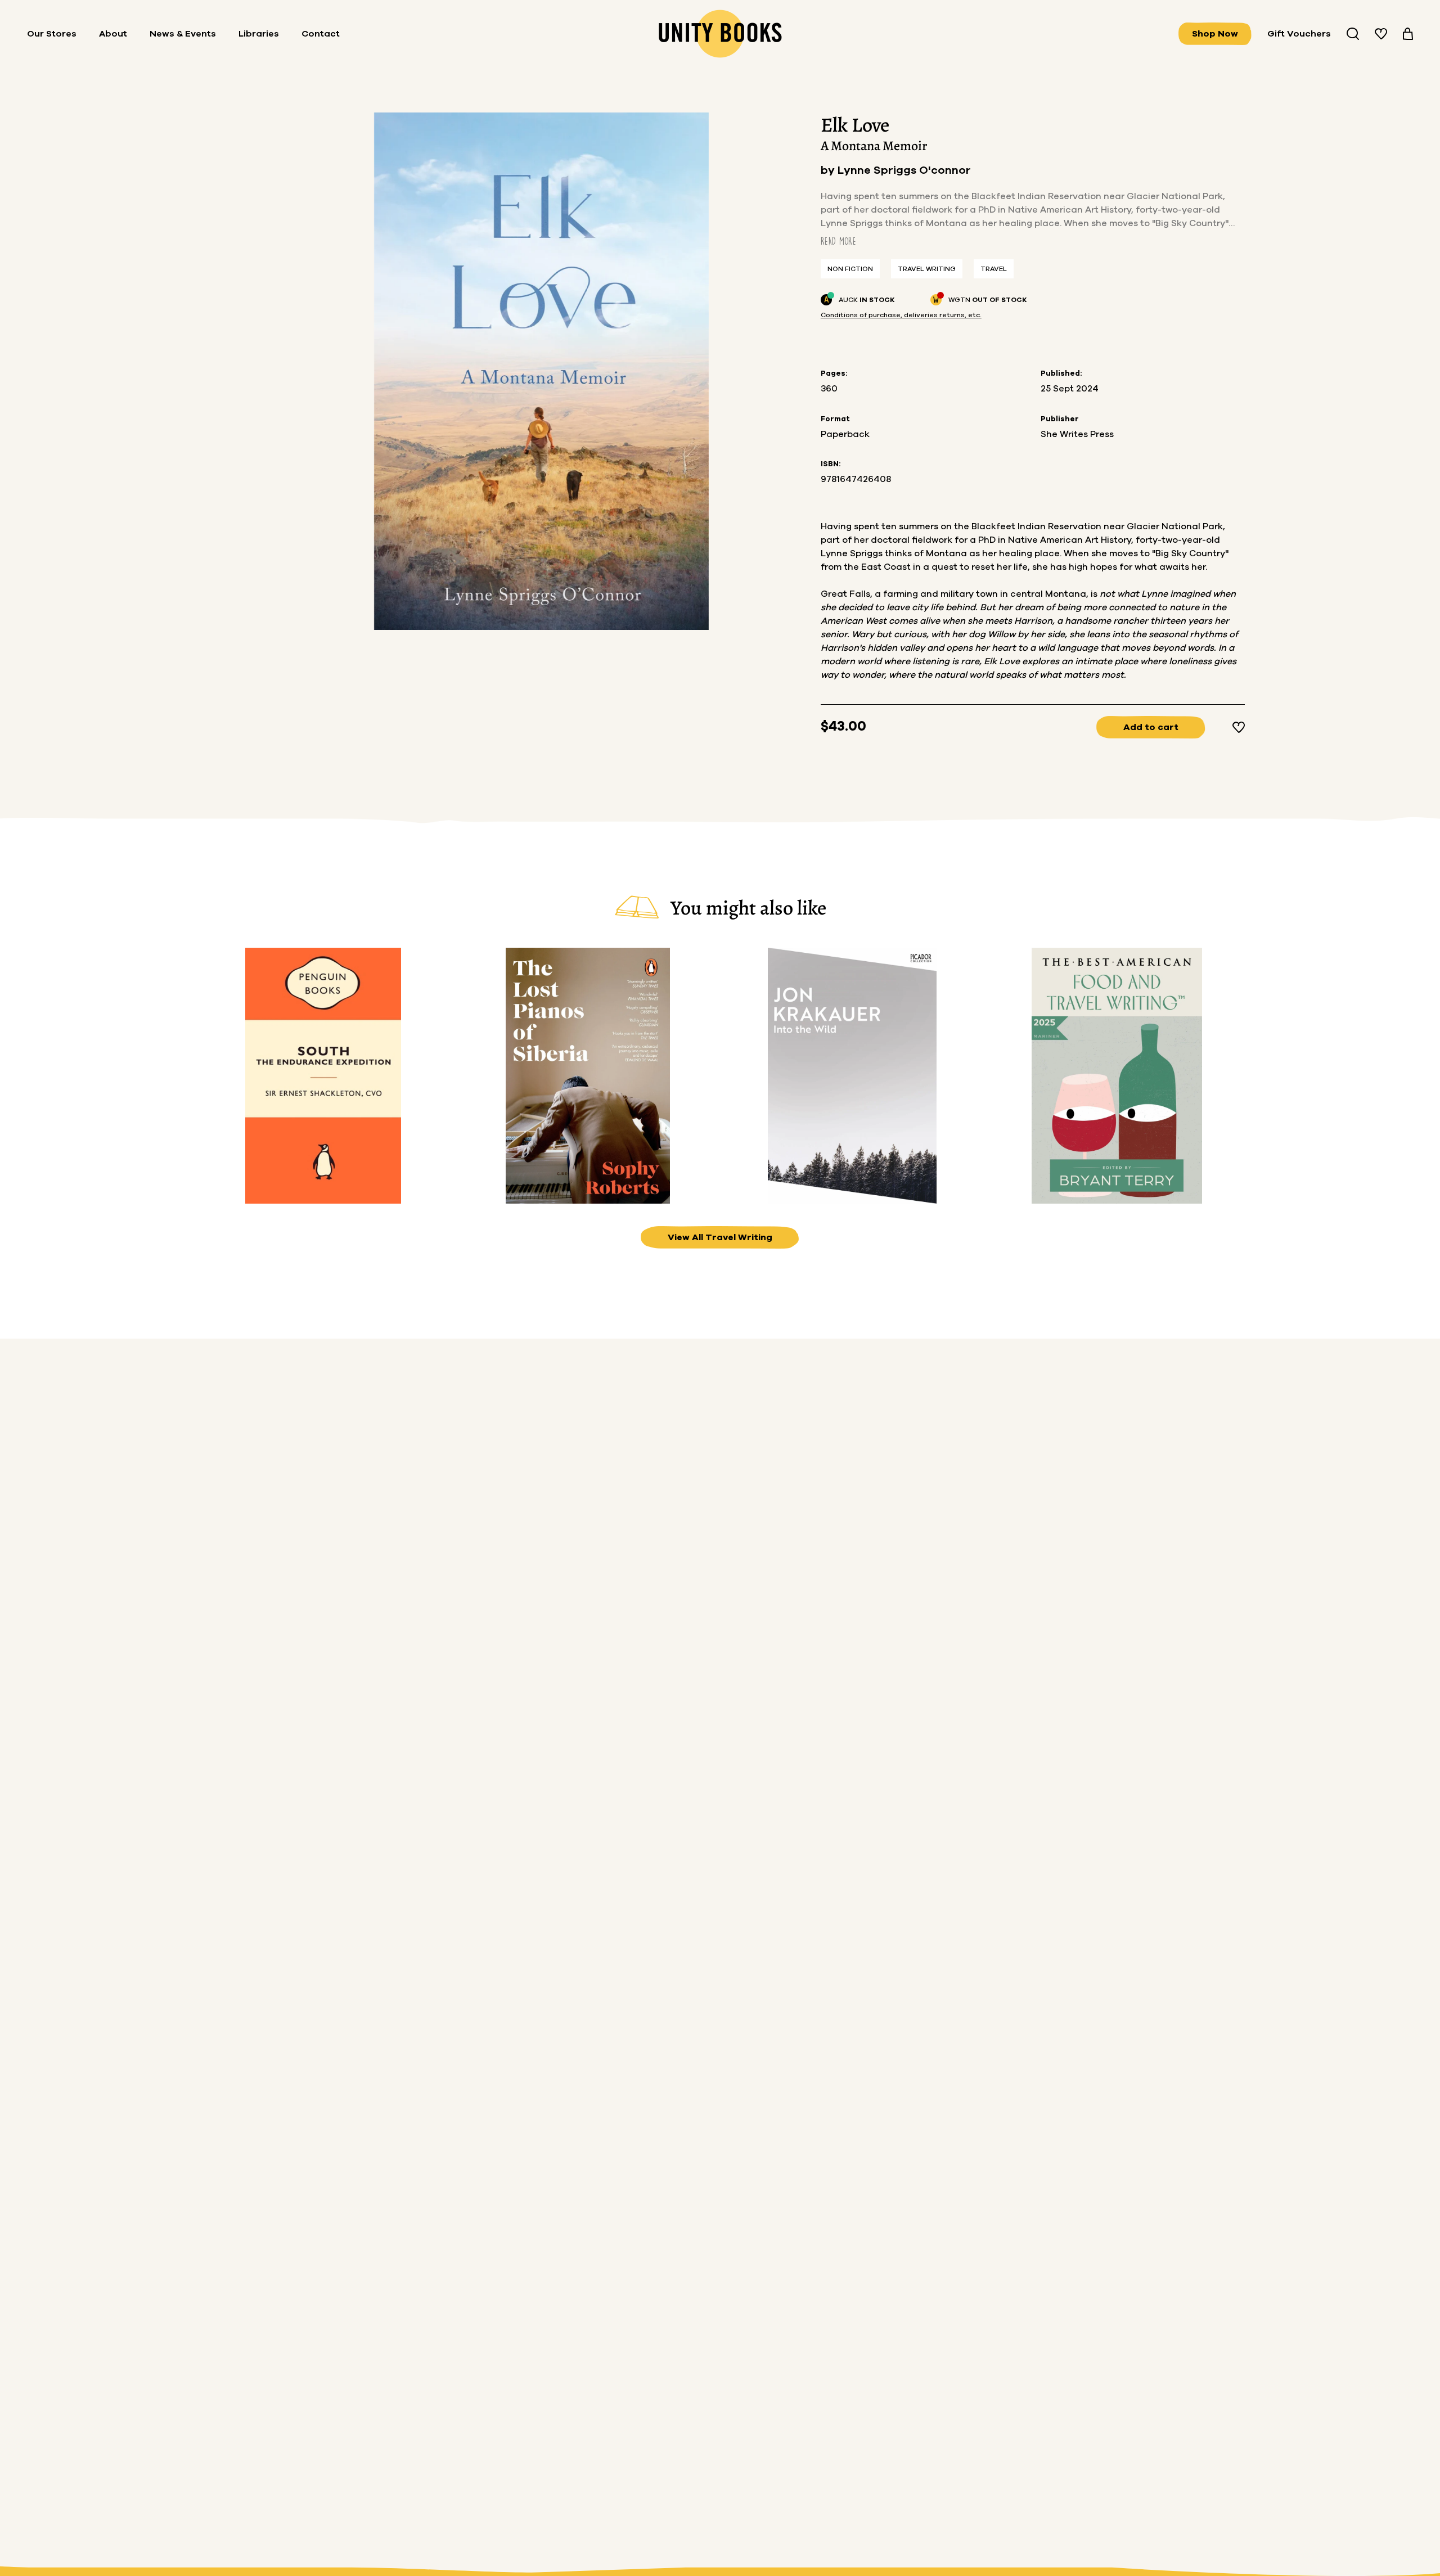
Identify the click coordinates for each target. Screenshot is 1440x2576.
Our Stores (52, 34)
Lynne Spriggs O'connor (904, 170)
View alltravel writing (720, 1237)
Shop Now (1215, 34)
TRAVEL (994, 269)
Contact (321, 34)
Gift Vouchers (1299, 34)
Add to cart (1151, 727)
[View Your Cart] (1408, 34)
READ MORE (838, 241)
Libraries (259, 34)
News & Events (183, 34)
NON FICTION (850, 269)
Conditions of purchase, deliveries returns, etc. (901, 315)
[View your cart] (1408, 34)
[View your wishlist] (1381, 34)
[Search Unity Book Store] (1353, 34)
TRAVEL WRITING (927, 269)
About (113, 34)
